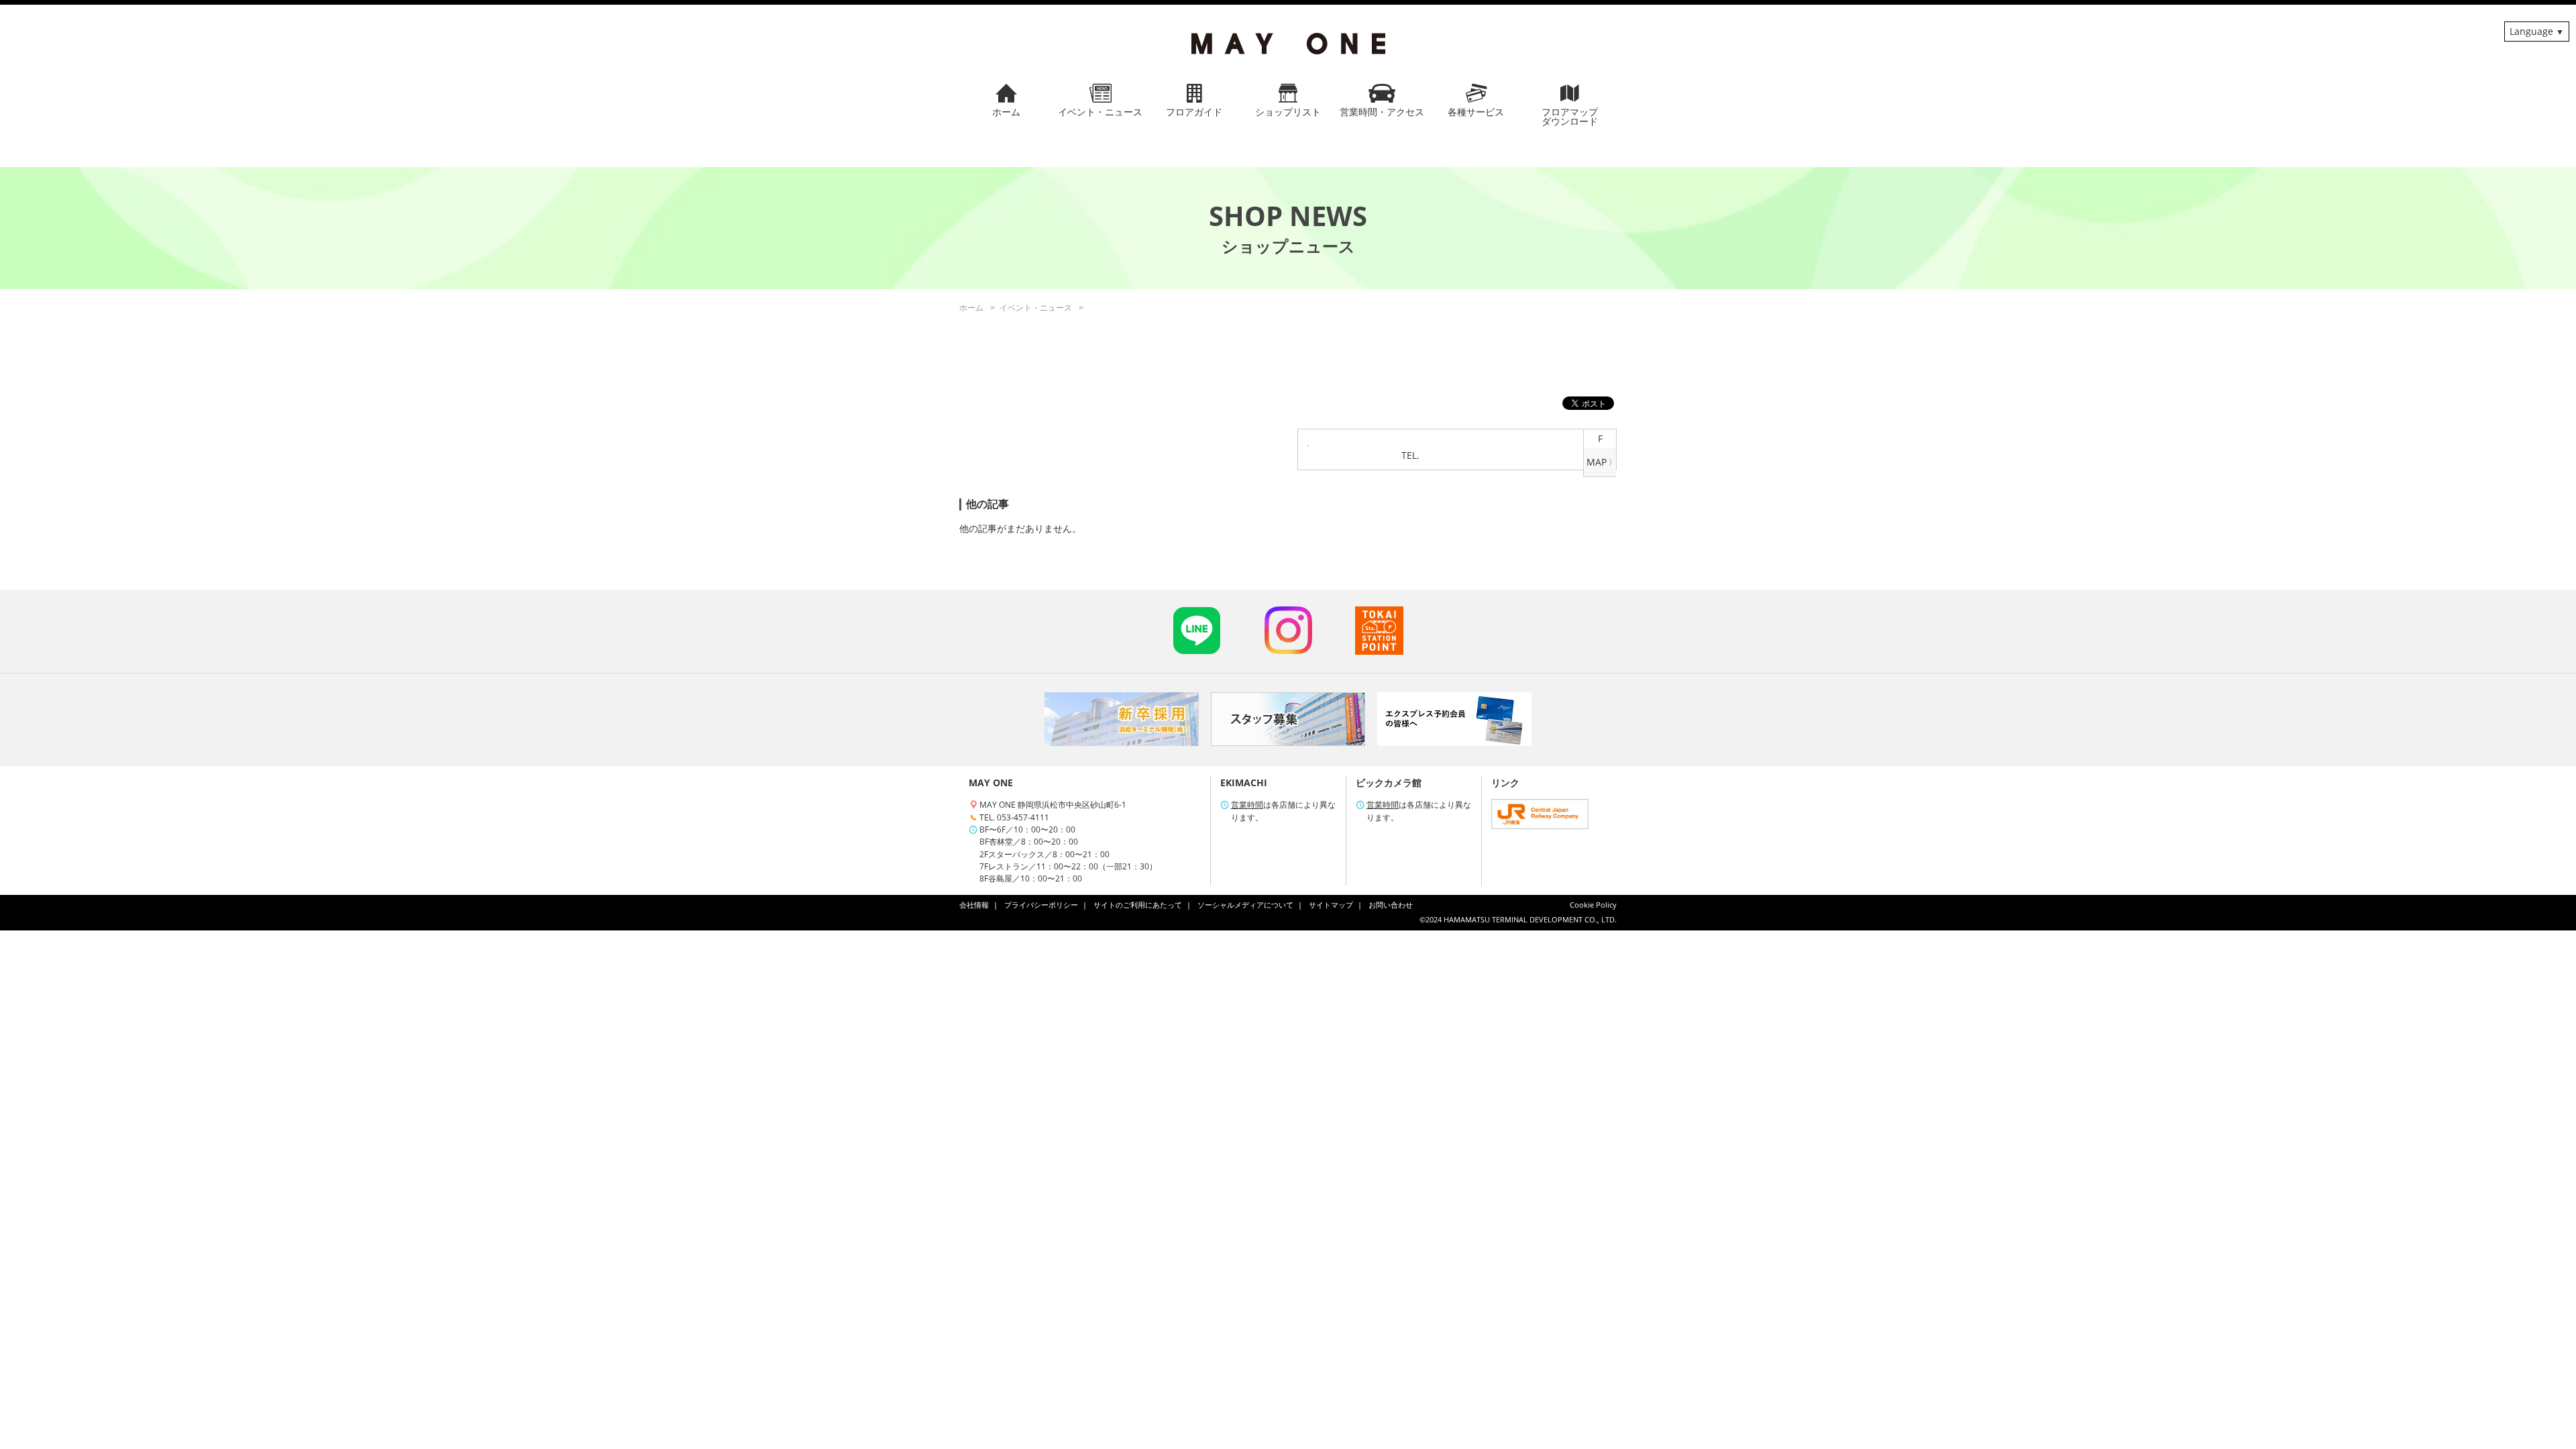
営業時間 (1247, 805)
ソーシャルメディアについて (1245, 905)
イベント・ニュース (1036, 308)
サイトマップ (1331, 905)
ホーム (971, 308)
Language (2531, 31)
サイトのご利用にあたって (1138, 905)
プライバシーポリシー (1041, 905)
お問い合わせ (1391, 905)
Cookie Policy (1593, 905)
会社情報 (974, 905)
